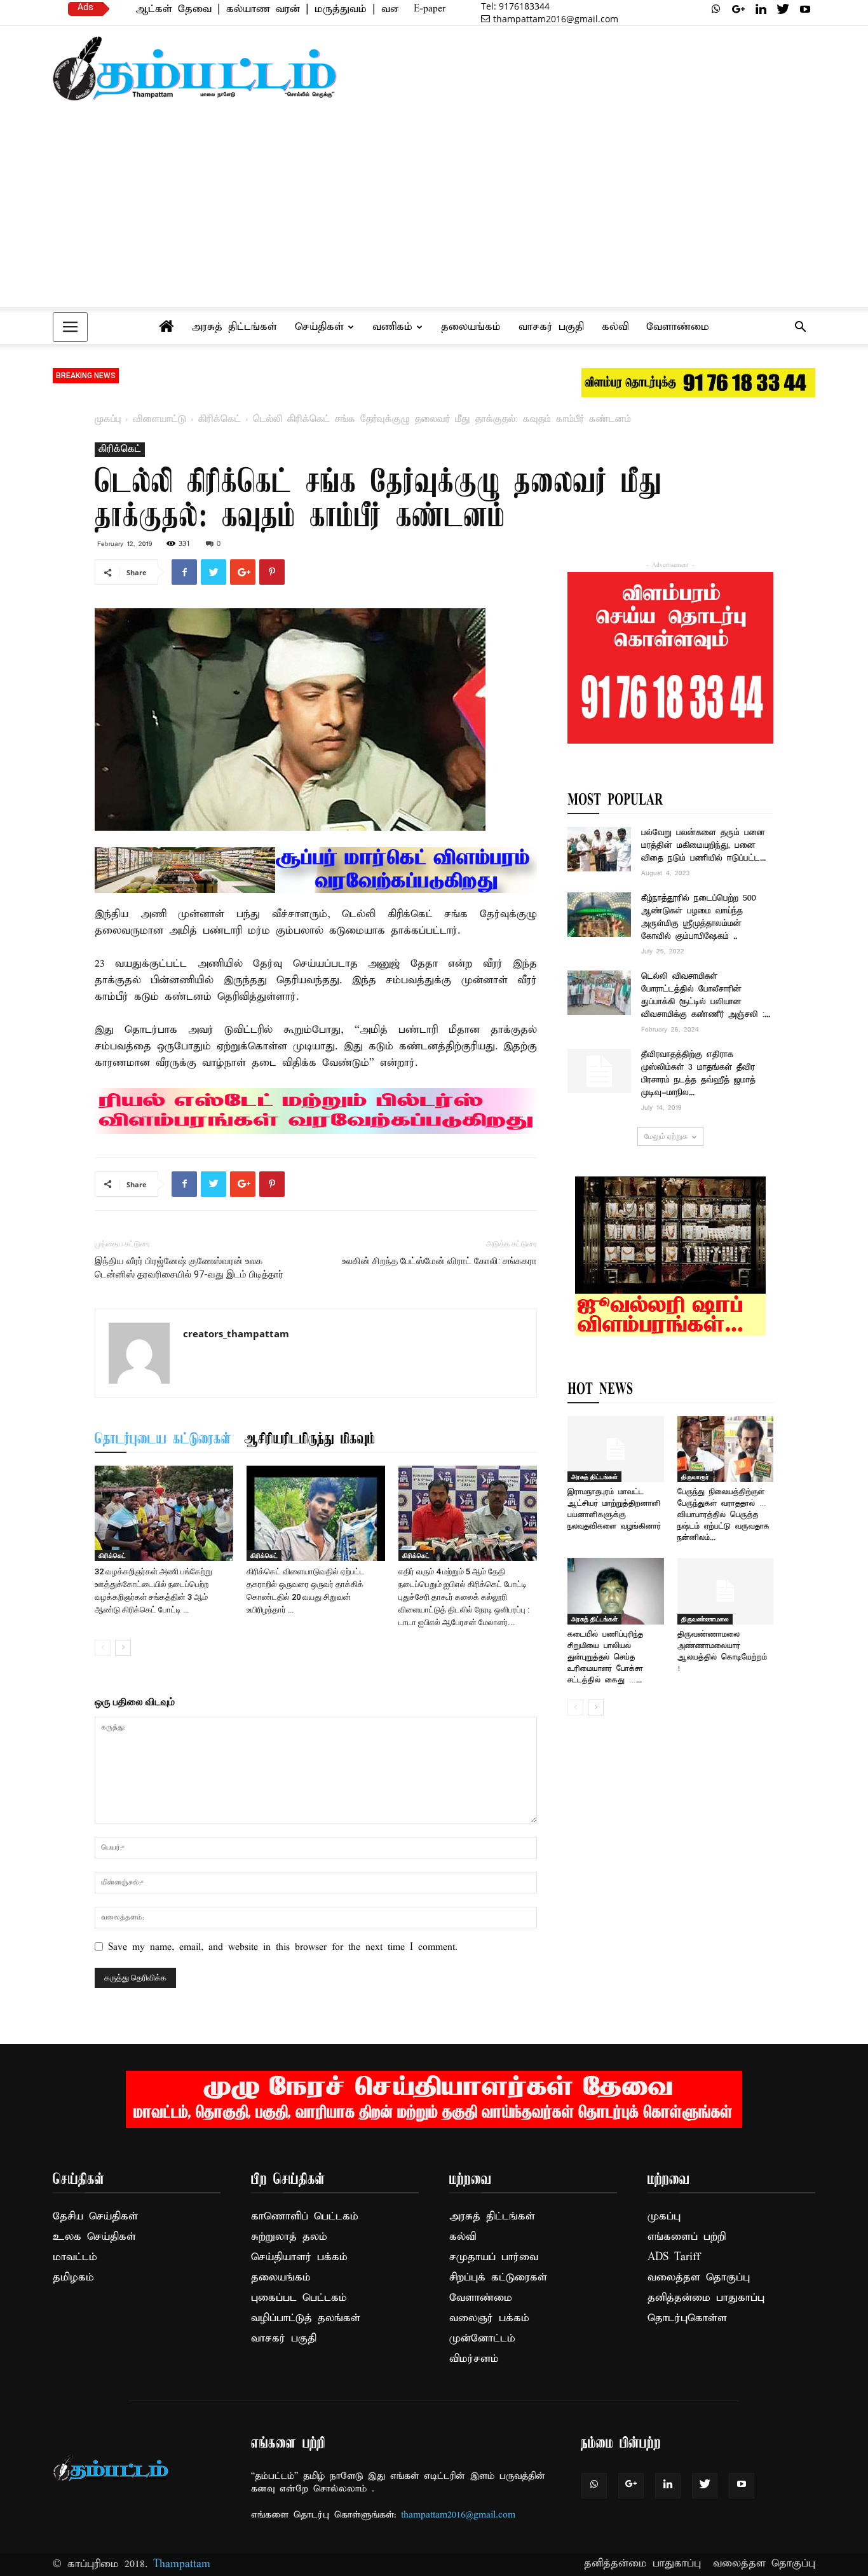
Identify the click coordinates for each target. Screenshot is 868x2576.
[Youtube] (805, 9)
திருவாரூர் (695, 1476)
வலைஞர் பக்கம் (489, 2318)
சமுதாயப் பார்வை (494, 2257)
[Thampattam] (195, 68)
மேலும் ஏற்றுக (666, 1136)
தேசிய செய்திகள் (95, 2217)
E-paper (430, 9)
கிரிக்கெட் (220, 419)
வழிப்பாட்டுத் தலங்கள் (306, 2318)
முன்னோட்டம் (482, 2339)
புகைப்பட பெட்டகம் (299, 2298)
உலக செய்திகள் (94, 2237)
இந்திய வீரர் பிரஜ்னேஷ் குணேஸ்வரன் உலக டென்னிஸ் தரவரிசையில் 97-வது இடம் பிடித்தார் (189, 1268)
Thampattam (182, 2564)
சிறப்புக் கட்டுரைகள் (498, 2278)
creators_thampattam (236, 1333)
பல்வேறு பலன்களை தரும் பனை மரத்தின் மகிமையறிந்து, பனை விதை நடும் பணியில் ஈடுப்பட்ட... (703, 846)
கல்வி (615, 327)
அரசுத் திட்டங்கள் (234, 327)
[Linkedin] (761, 9)
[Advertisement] (434, 210)
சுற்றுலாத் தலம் (289, 2237)
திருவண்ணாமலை (705, 1619)
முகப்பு (108, 419)
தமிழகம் (73, 2278)
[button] (800, 328)
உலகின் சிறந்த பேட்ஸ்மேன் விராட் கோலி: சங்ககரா (439, 1261)
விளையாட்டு (159, 419)
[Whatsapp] (716, 9)
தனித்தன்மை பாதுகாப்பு (706, 2298)
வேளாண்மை (678, 327)
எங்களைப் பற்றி (687, 2237)
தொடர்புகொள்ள (687, 2318)
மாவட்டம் (75, 2257)
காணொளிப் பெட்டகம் (305, 2217)
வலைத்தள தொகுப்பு (699, 2278)
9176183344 (515, 6)
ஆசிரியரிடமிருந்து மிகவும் (309, 1440)
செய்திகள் (319, 327)
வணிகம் (392, 327)
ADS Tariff (674, 2257)
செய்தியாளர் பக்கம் (299, 2257)
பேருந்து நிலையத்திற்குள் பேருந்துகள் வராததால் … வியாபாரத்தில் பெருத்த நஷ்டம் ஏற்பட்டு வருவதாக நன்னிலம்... (723, 1515)
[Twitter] (783, 9)
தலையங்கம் (471, 327)
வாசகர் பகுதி (551, 327)
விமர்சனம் (474, 2359)
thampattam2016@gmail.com (556, 19)
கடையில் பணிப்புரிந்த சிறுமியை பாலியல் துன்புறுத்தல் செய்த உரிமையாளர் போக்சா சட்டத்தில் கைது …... (605, 1657)
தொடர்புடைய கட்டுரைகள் (163, 1440)
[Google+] (738, 9)
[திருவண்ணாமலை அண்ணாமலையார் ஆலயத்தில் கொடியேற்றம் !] (726, 1591)
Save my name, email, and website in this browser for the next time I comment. (283, 1947)
